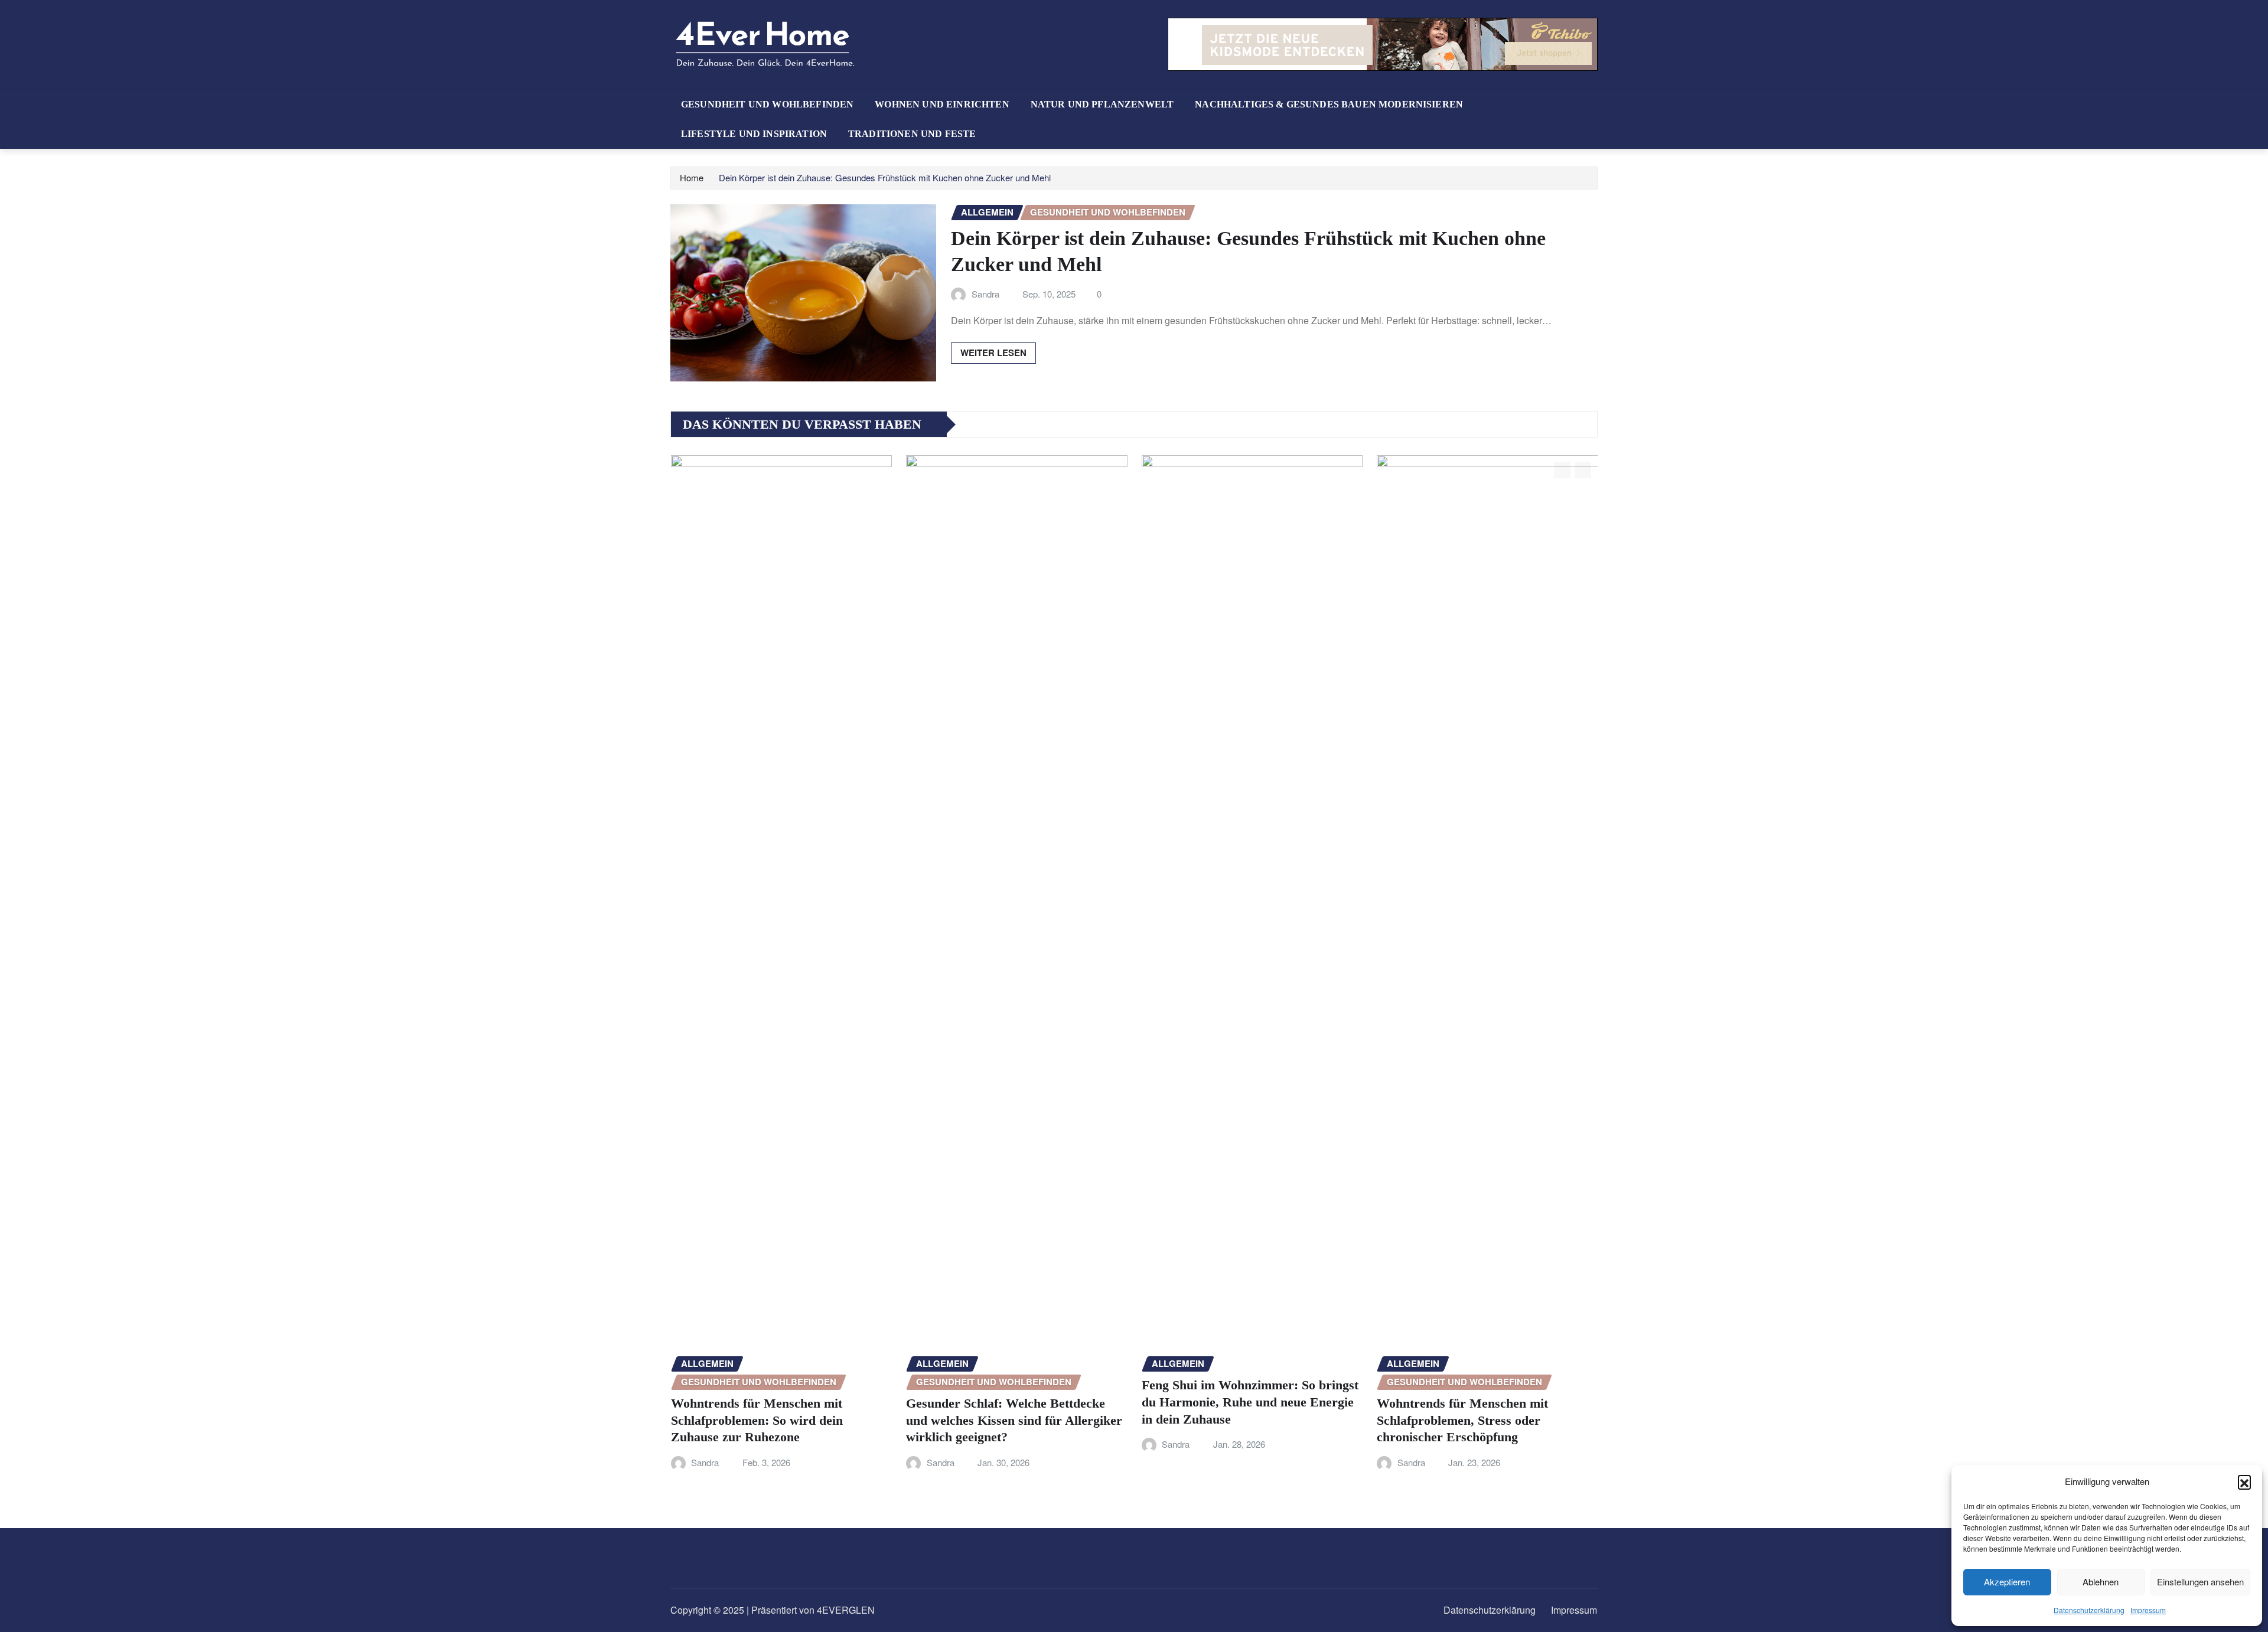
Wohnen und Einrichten (942, 104)
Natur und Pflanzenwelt (1102, 104)
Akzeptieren (2007, 1582)
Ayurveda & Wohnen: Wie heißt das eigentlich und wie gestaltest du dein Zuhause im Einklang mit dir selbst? (1479, 1402)
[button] (2244, 1481)
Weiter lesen (993, 352)
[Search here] (1594, 104)
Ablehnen (2101, 1582)
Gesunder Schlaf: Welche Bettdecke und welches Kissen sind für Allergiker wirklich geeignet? (780, 1420)
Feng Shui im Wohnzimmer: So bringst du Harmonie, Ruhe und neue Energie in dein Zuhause (1016, 1402)
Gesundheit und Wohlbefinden (767, 104)
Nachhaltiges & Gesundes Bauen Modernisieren (1329, 104)
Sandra (985, 294)
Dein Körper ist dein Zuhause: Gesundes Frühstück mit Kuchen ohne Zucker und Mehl (885, 177)
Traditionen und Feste (912, 134)
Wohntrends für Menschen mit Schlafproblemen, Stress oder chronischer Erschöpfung (1228, 1420)
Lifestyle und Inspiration (754, 134)
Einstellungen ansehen (2200, 1582)
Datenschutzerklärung (2089, 1610)
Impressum (2148, 1610)
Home (692, 177)
